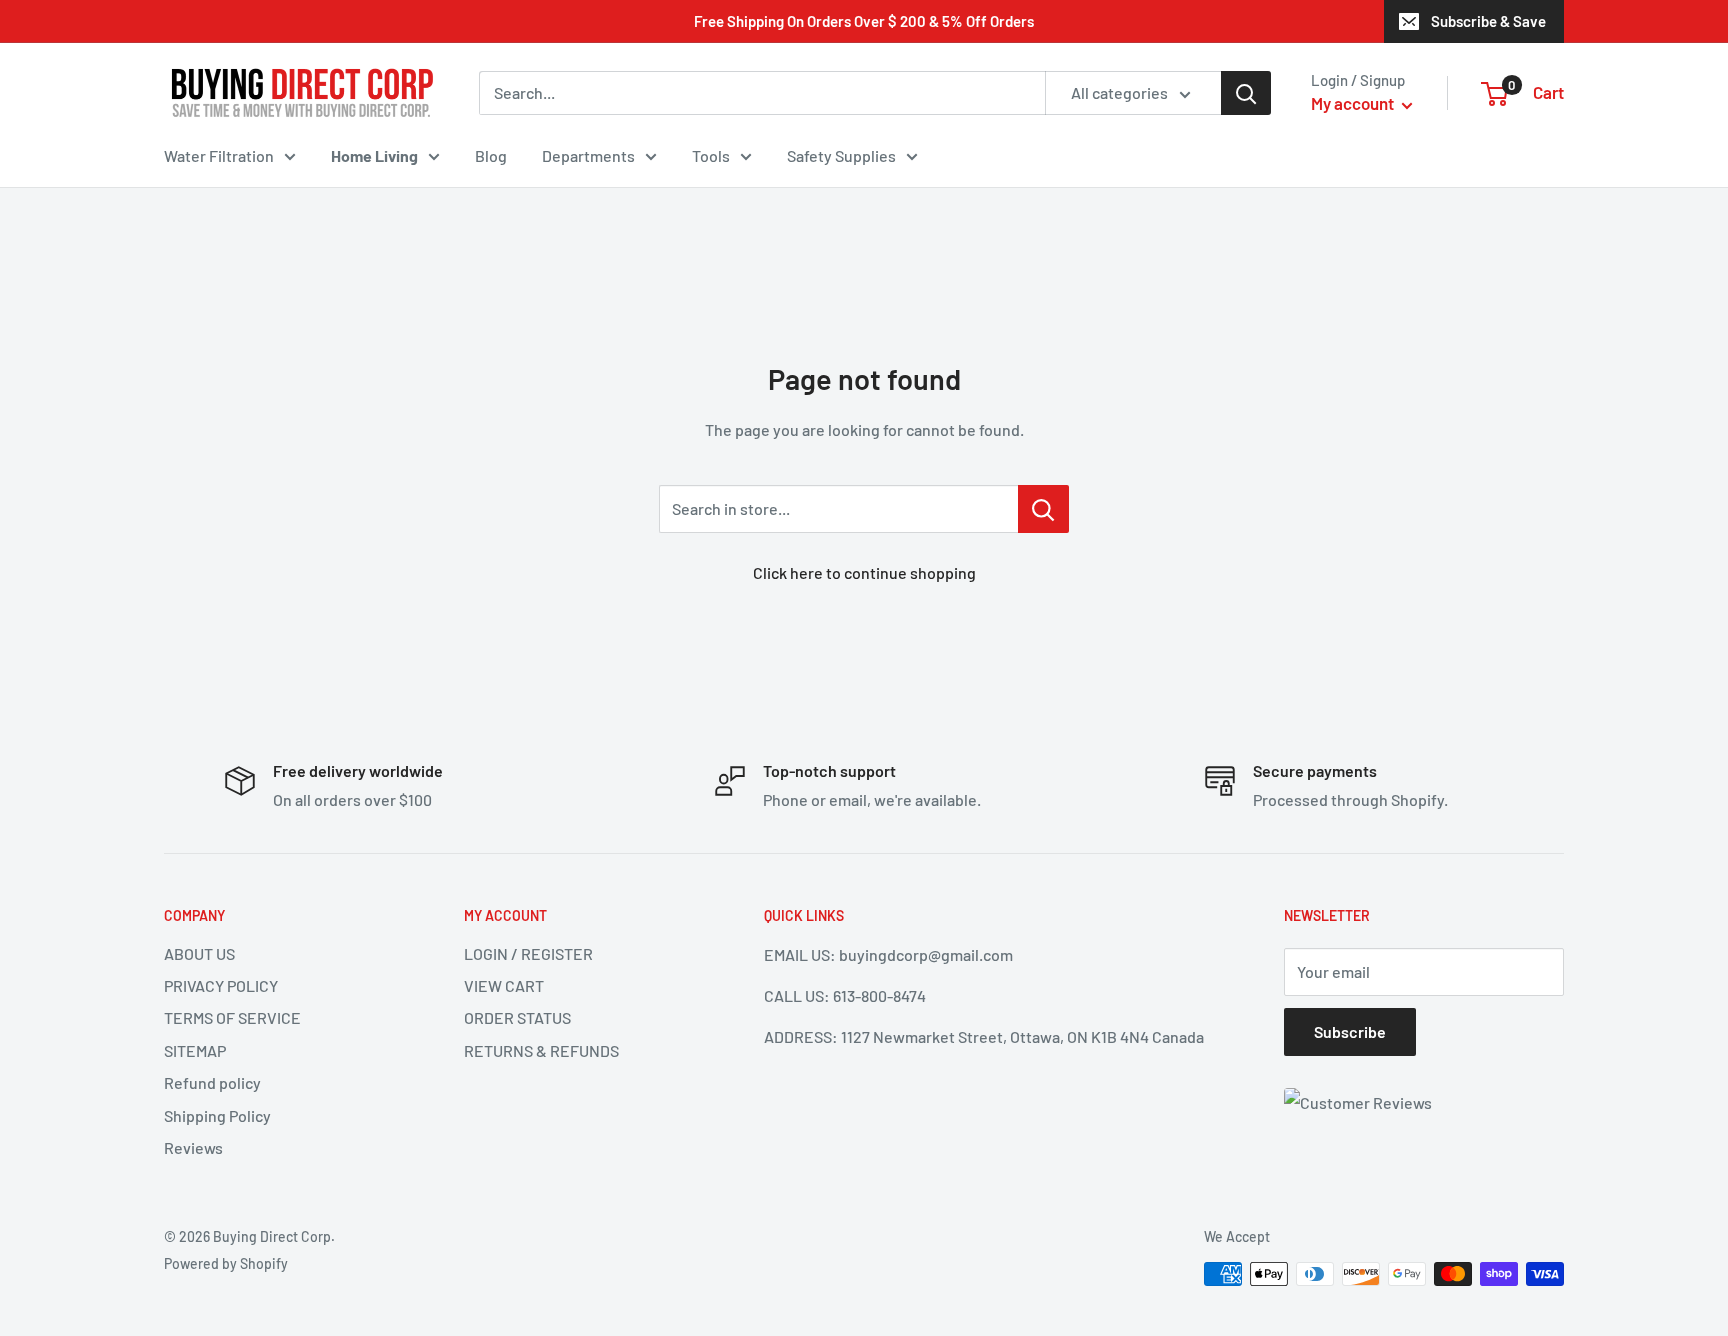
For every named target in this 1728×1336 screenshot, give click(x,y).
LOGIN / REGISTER (528, 953)
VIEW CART (504, 985)
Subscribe (1350, 1031)
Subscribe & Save (1488, 21)
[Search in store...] (1043, 509)
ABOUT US (199, 953)
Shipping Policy (217, 1115)
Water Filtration (219, 155)
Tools (711, 155)
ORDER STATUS (517, 1017)
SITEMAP (195, 1050)
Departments (588, 155)
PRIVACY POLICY (221, 985)
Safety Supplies (841, 155)
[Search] (1246, 93)
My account (1354, 103)
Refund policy (212, 1082)
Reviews (193, 1147)
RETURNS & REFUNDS (541, 1050)
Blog (491, 155)
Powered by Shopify (226, 1263)
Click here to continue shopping (864, 572)
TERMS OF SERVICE (232, 1017)
